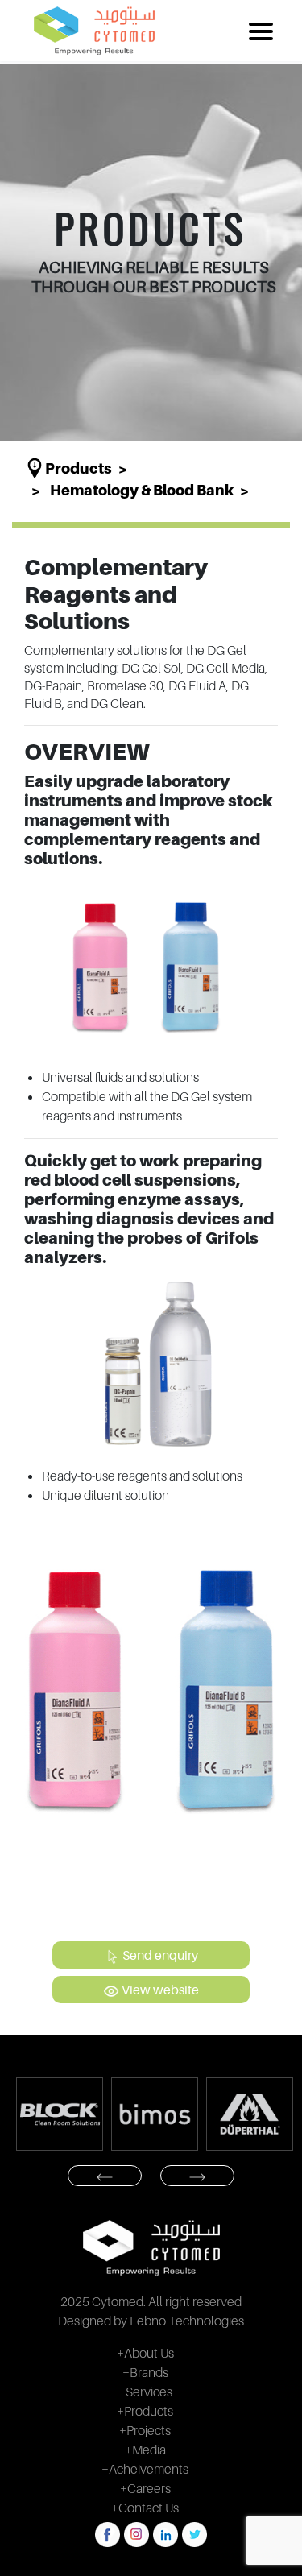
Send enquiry (159, 1955)
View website (159, 1990)
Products (79, 468)
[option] (94, 2114)
